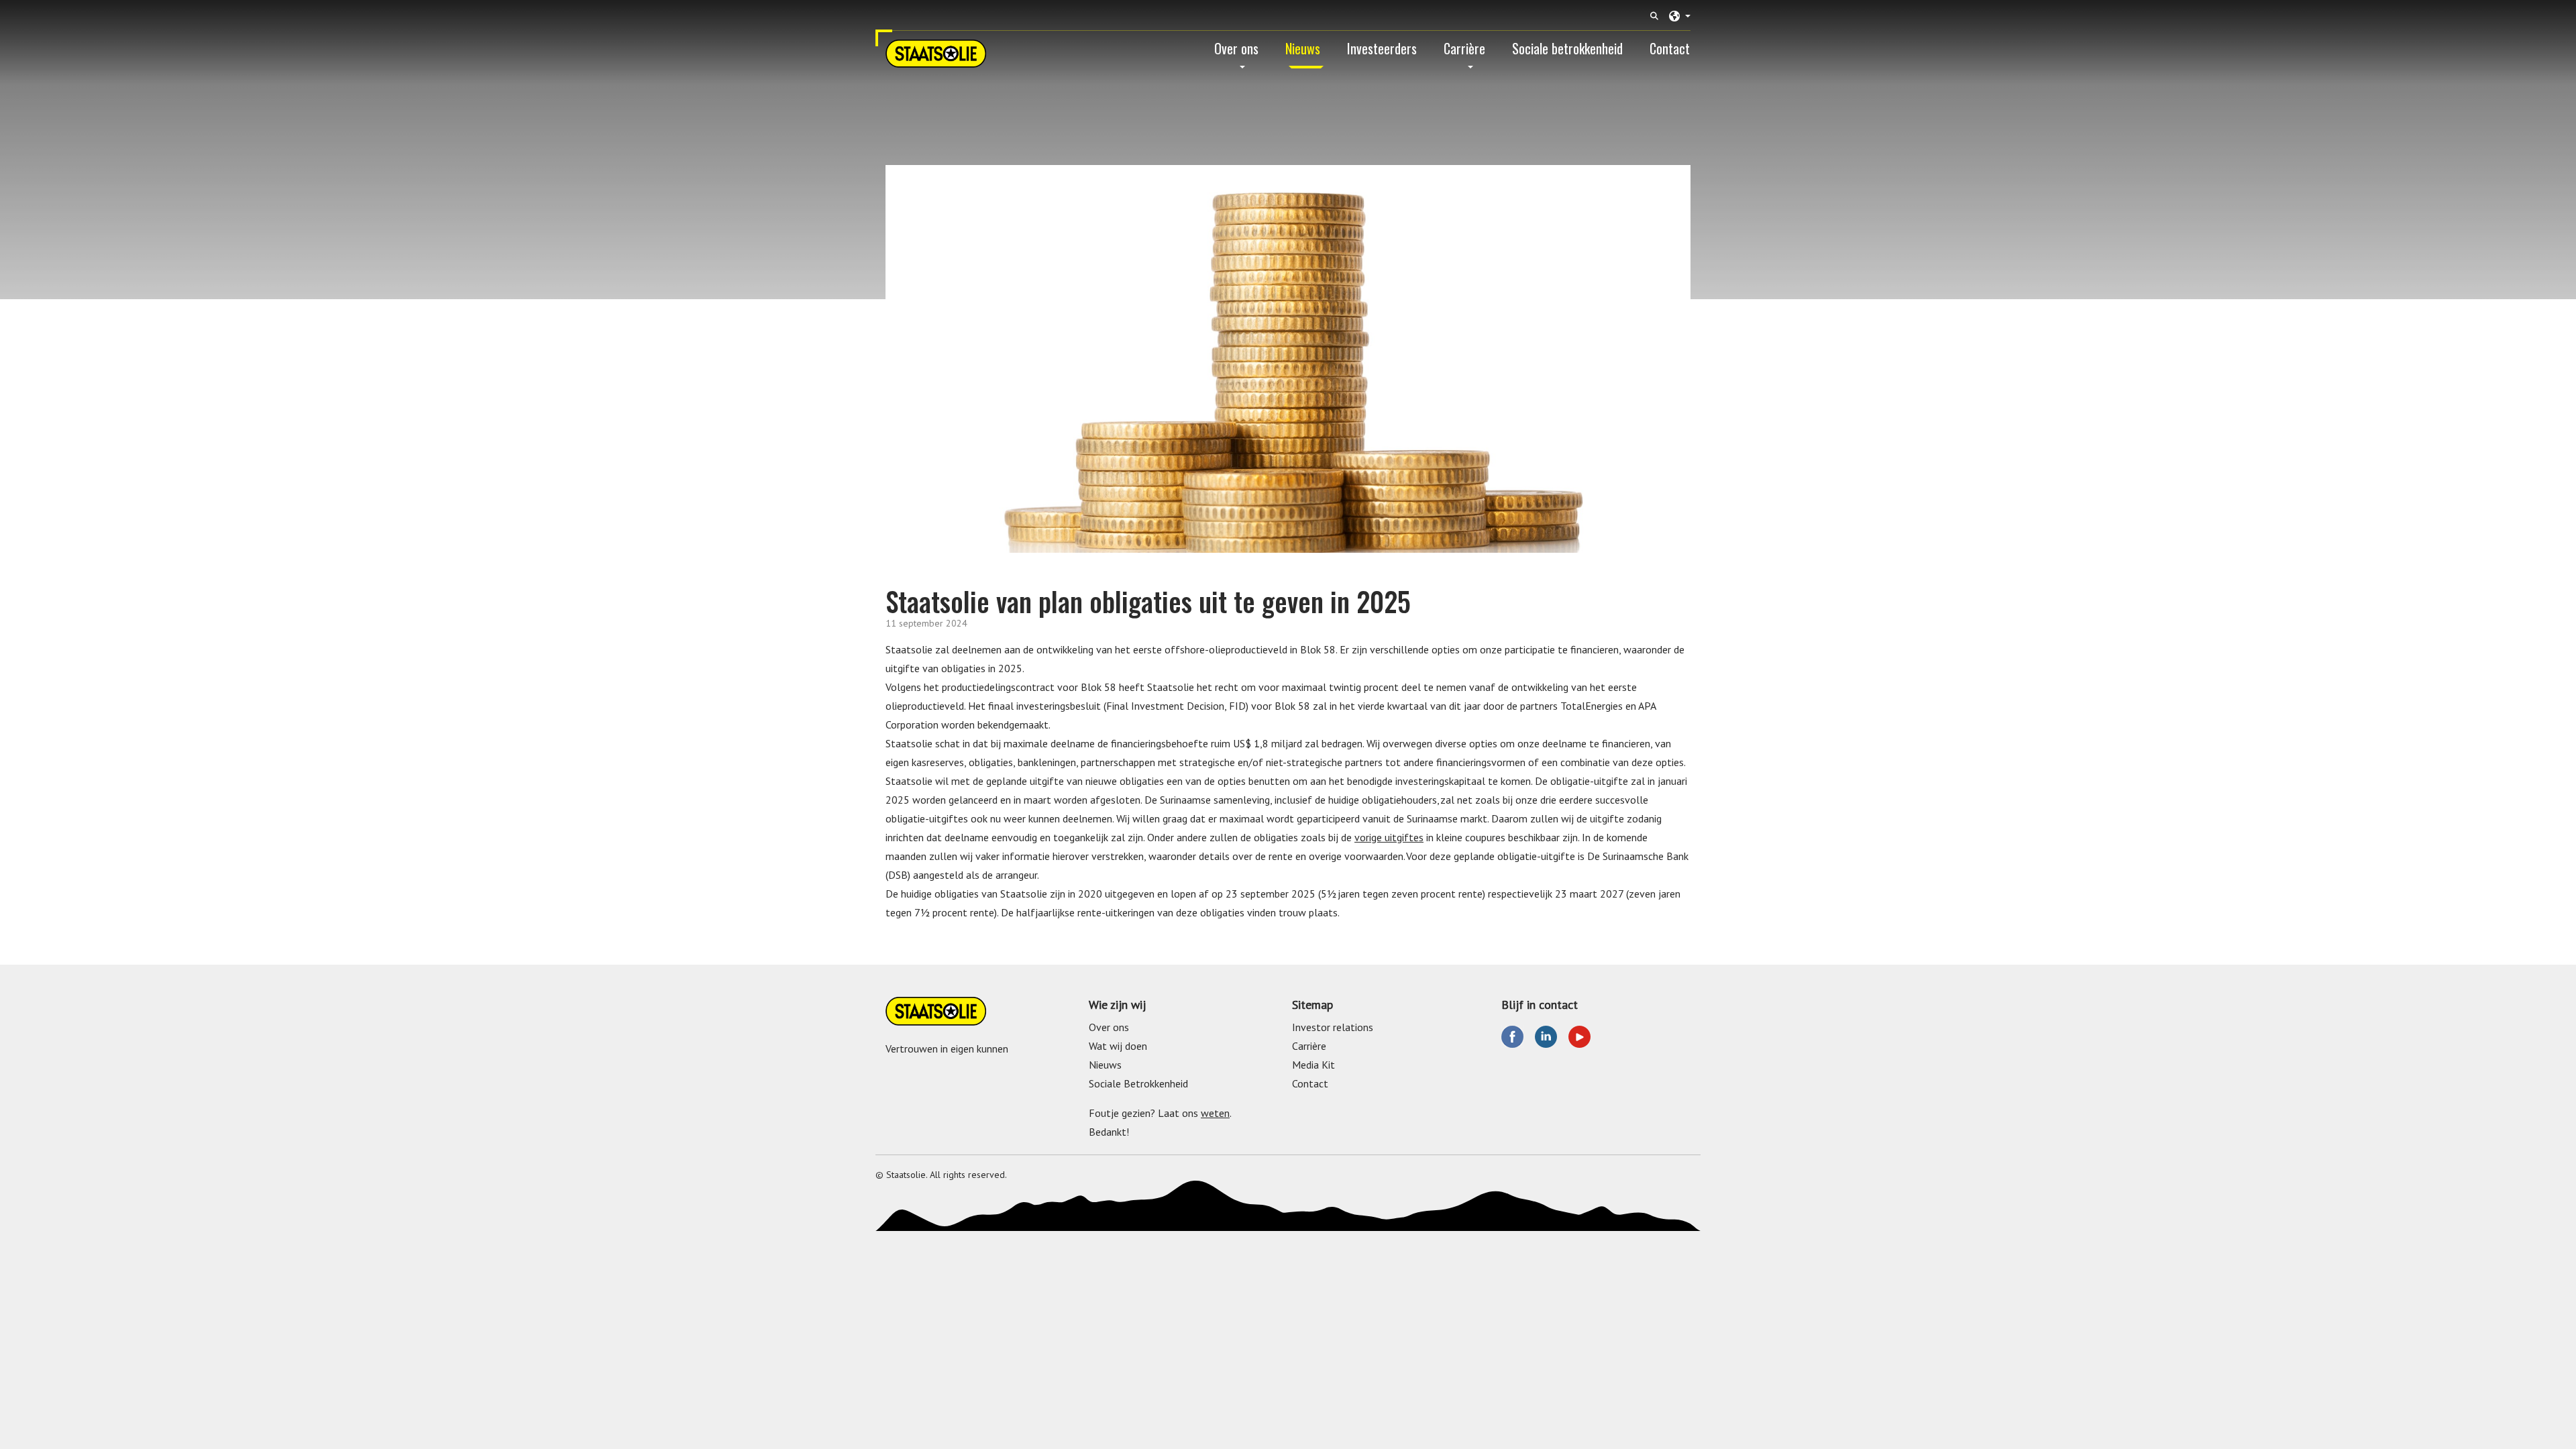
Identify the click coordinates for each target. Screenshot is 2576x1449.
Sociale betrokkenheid (1567, 48)
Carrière (1464, 48)
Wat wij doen (1118, 1046)
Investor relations (1333, 1027)
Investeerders (1382, 48)
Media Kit (1313, 1065)
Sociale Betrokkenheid (1138, 1083)
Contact (1670, 48)
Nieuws (1303, 48)
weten (1215, 1113)
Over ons (1236, 48)
